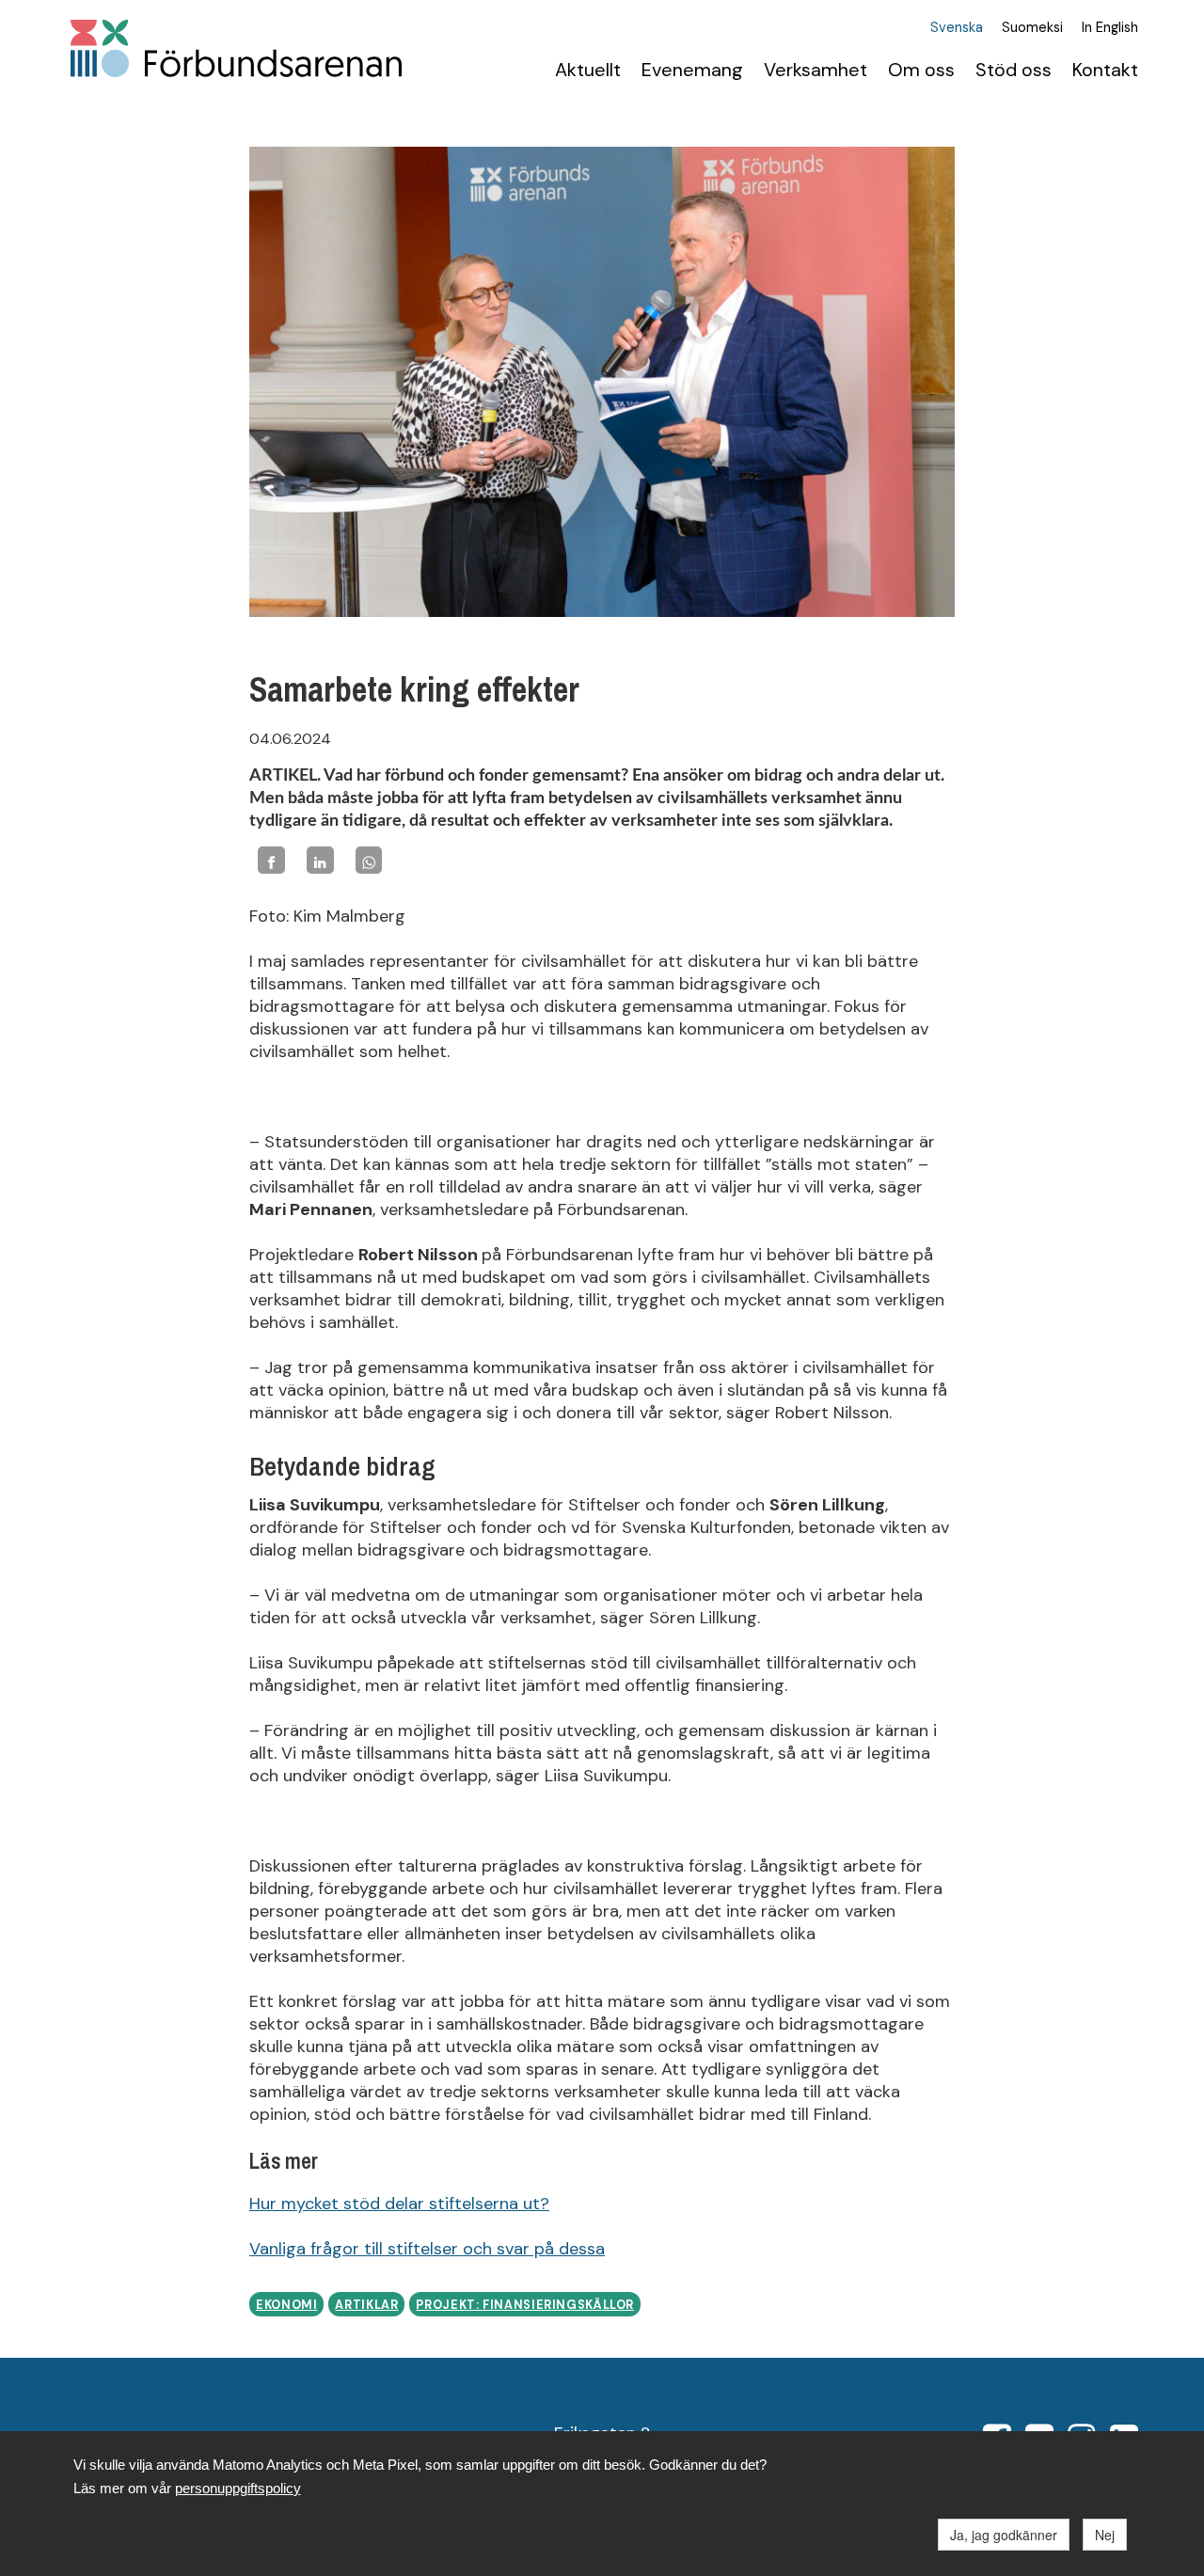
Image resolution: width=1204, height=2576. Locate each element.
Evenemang (692, 70)
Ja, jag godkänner (1004, 2535)
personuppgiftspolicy (238, 2488)
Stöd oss (1014, 70)
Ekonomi (286, 2305)
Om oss (921, 70)
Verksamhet (816, 70)
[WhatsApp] (369, 860)
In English (1110, 28)
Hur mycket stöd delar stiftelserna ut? (399, 2204)
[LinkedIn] (320, 860)
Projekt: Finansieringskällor (525, 2305)
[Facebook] (271, 860)
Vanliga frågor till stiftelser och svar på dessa (427, 2249)
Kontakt (1105, 70)
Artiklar (366, 2305)
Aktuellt (588, 70)
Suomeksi (1032, 28)
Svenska (957, 28)
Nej (1105, 2535)
